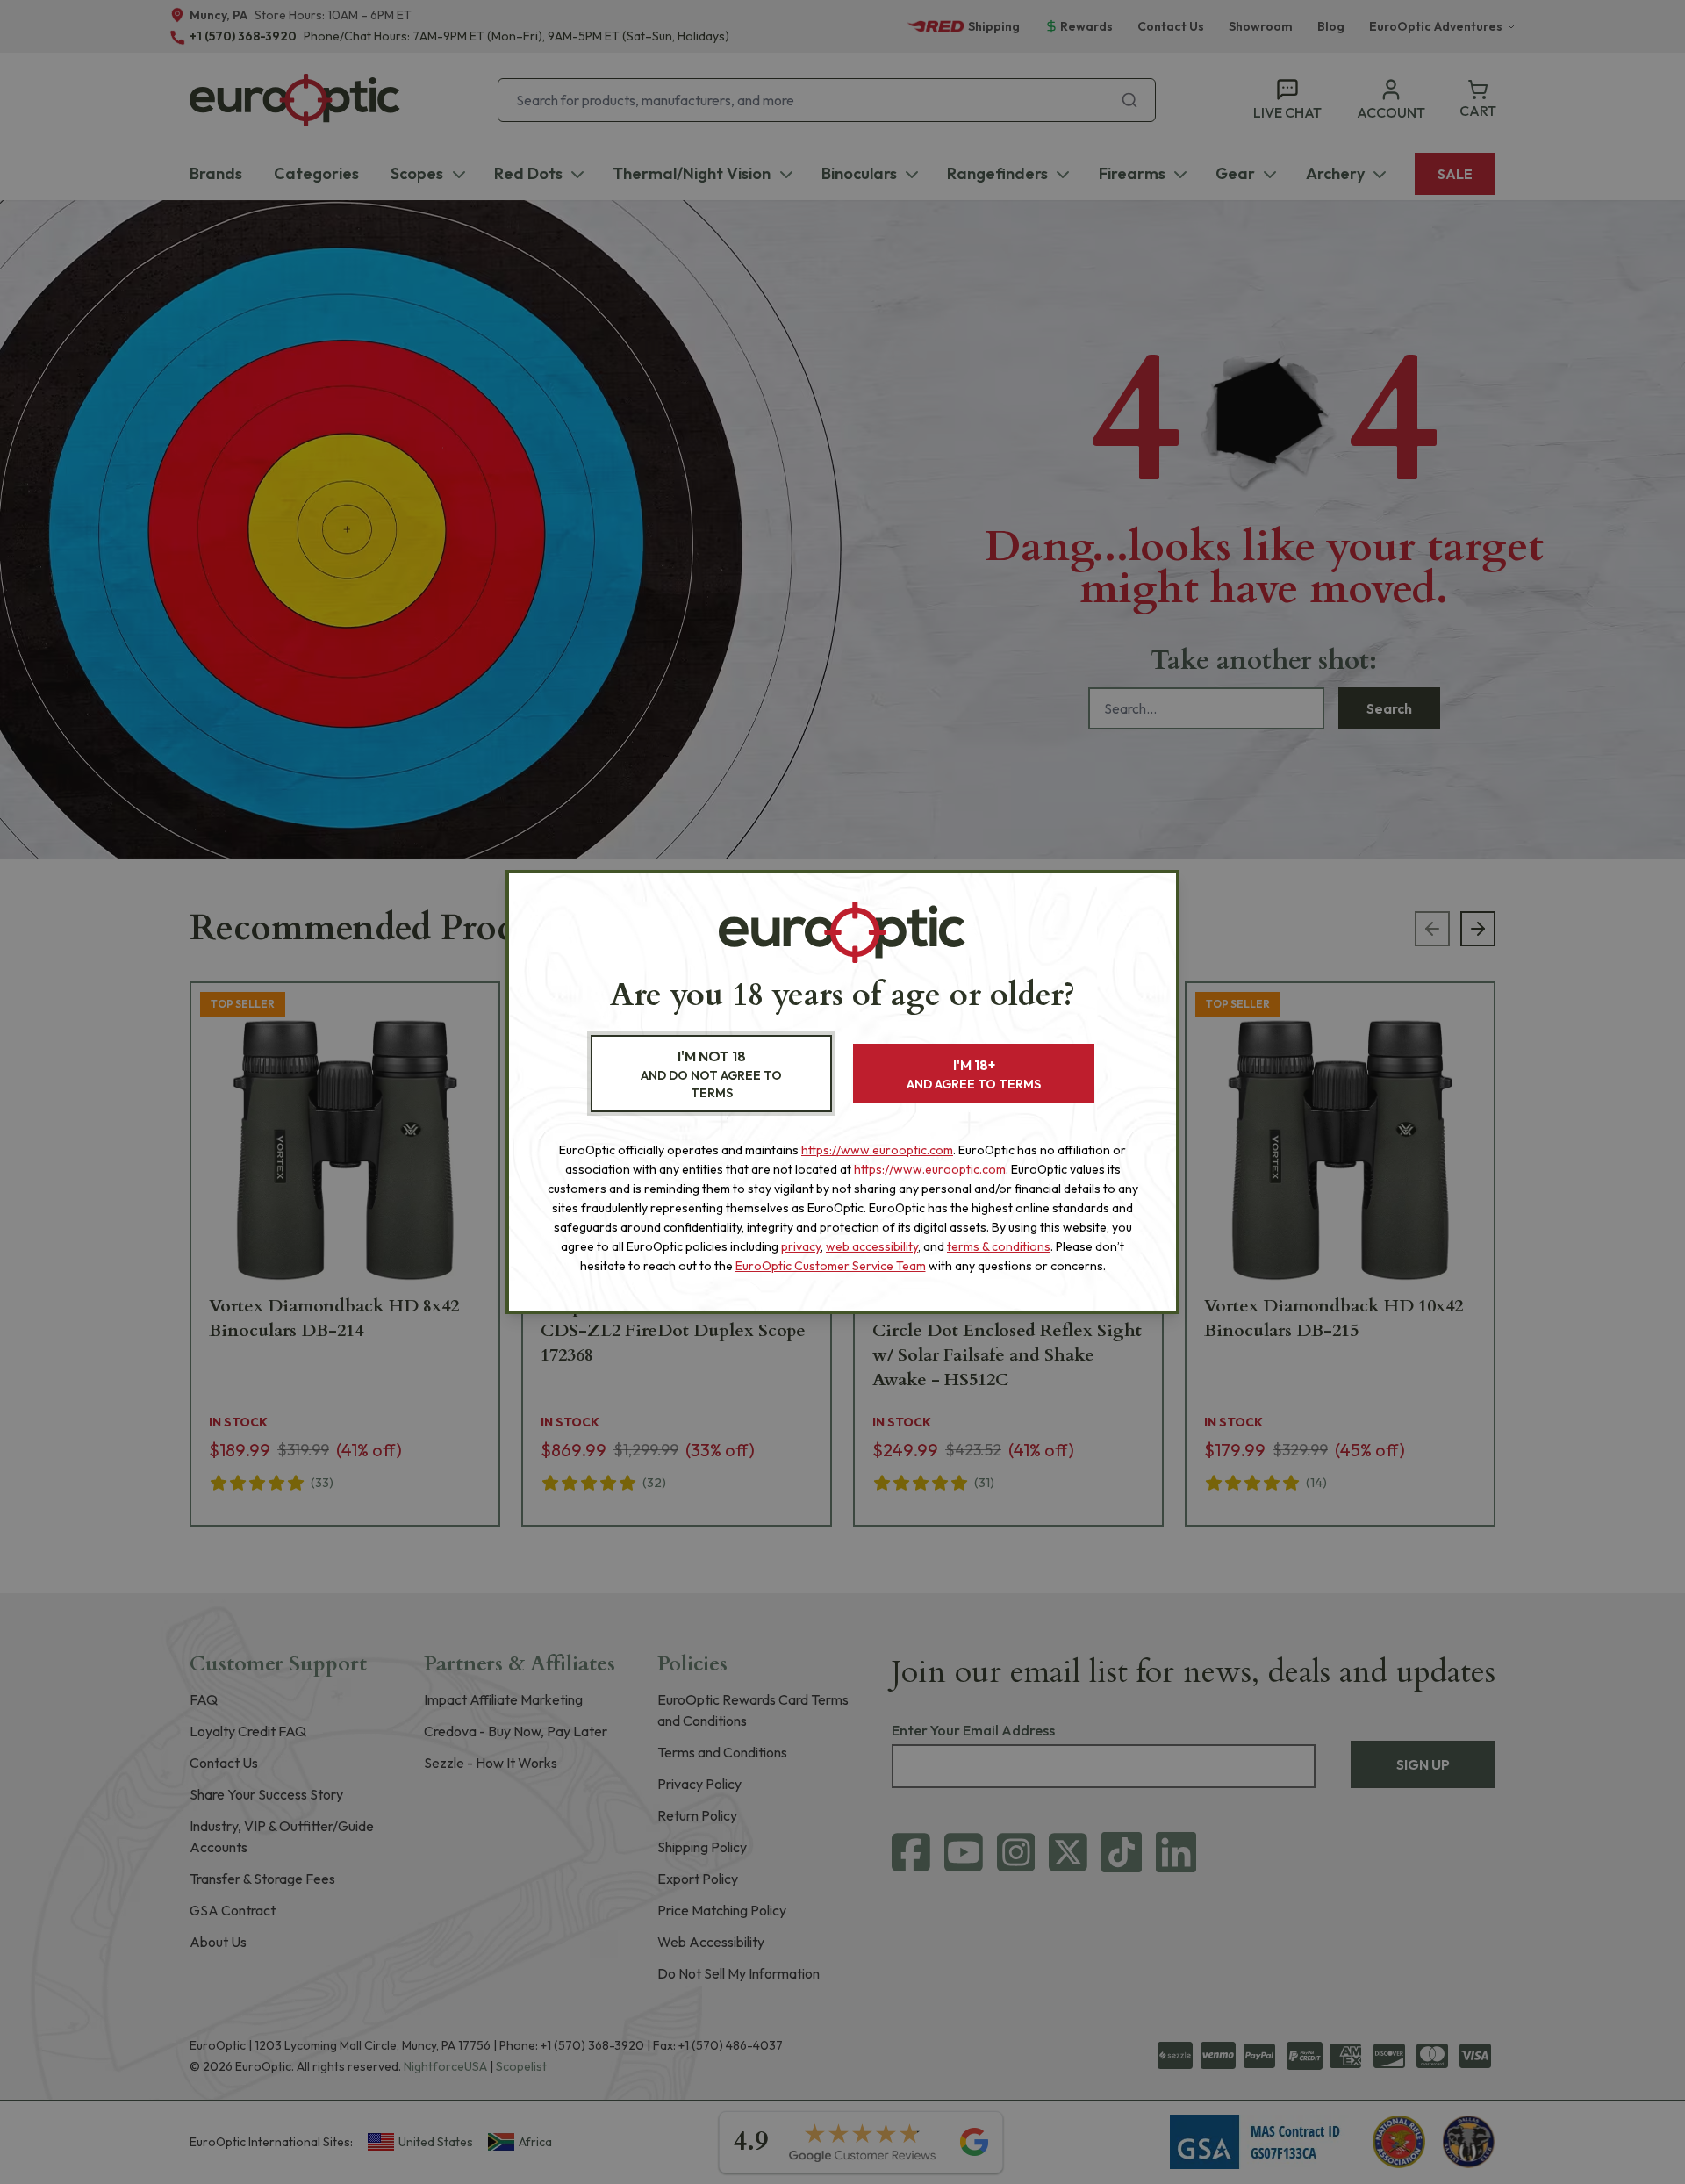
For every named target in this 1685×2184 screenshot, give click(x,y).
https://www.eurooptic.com (877, 1150)
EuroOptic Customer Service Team (831, 1266)
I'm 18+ (974, 1074)
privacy (801, 1246)
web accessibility (872, 1246)
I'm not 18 (711, 1074)
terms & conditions (999, 1246)
